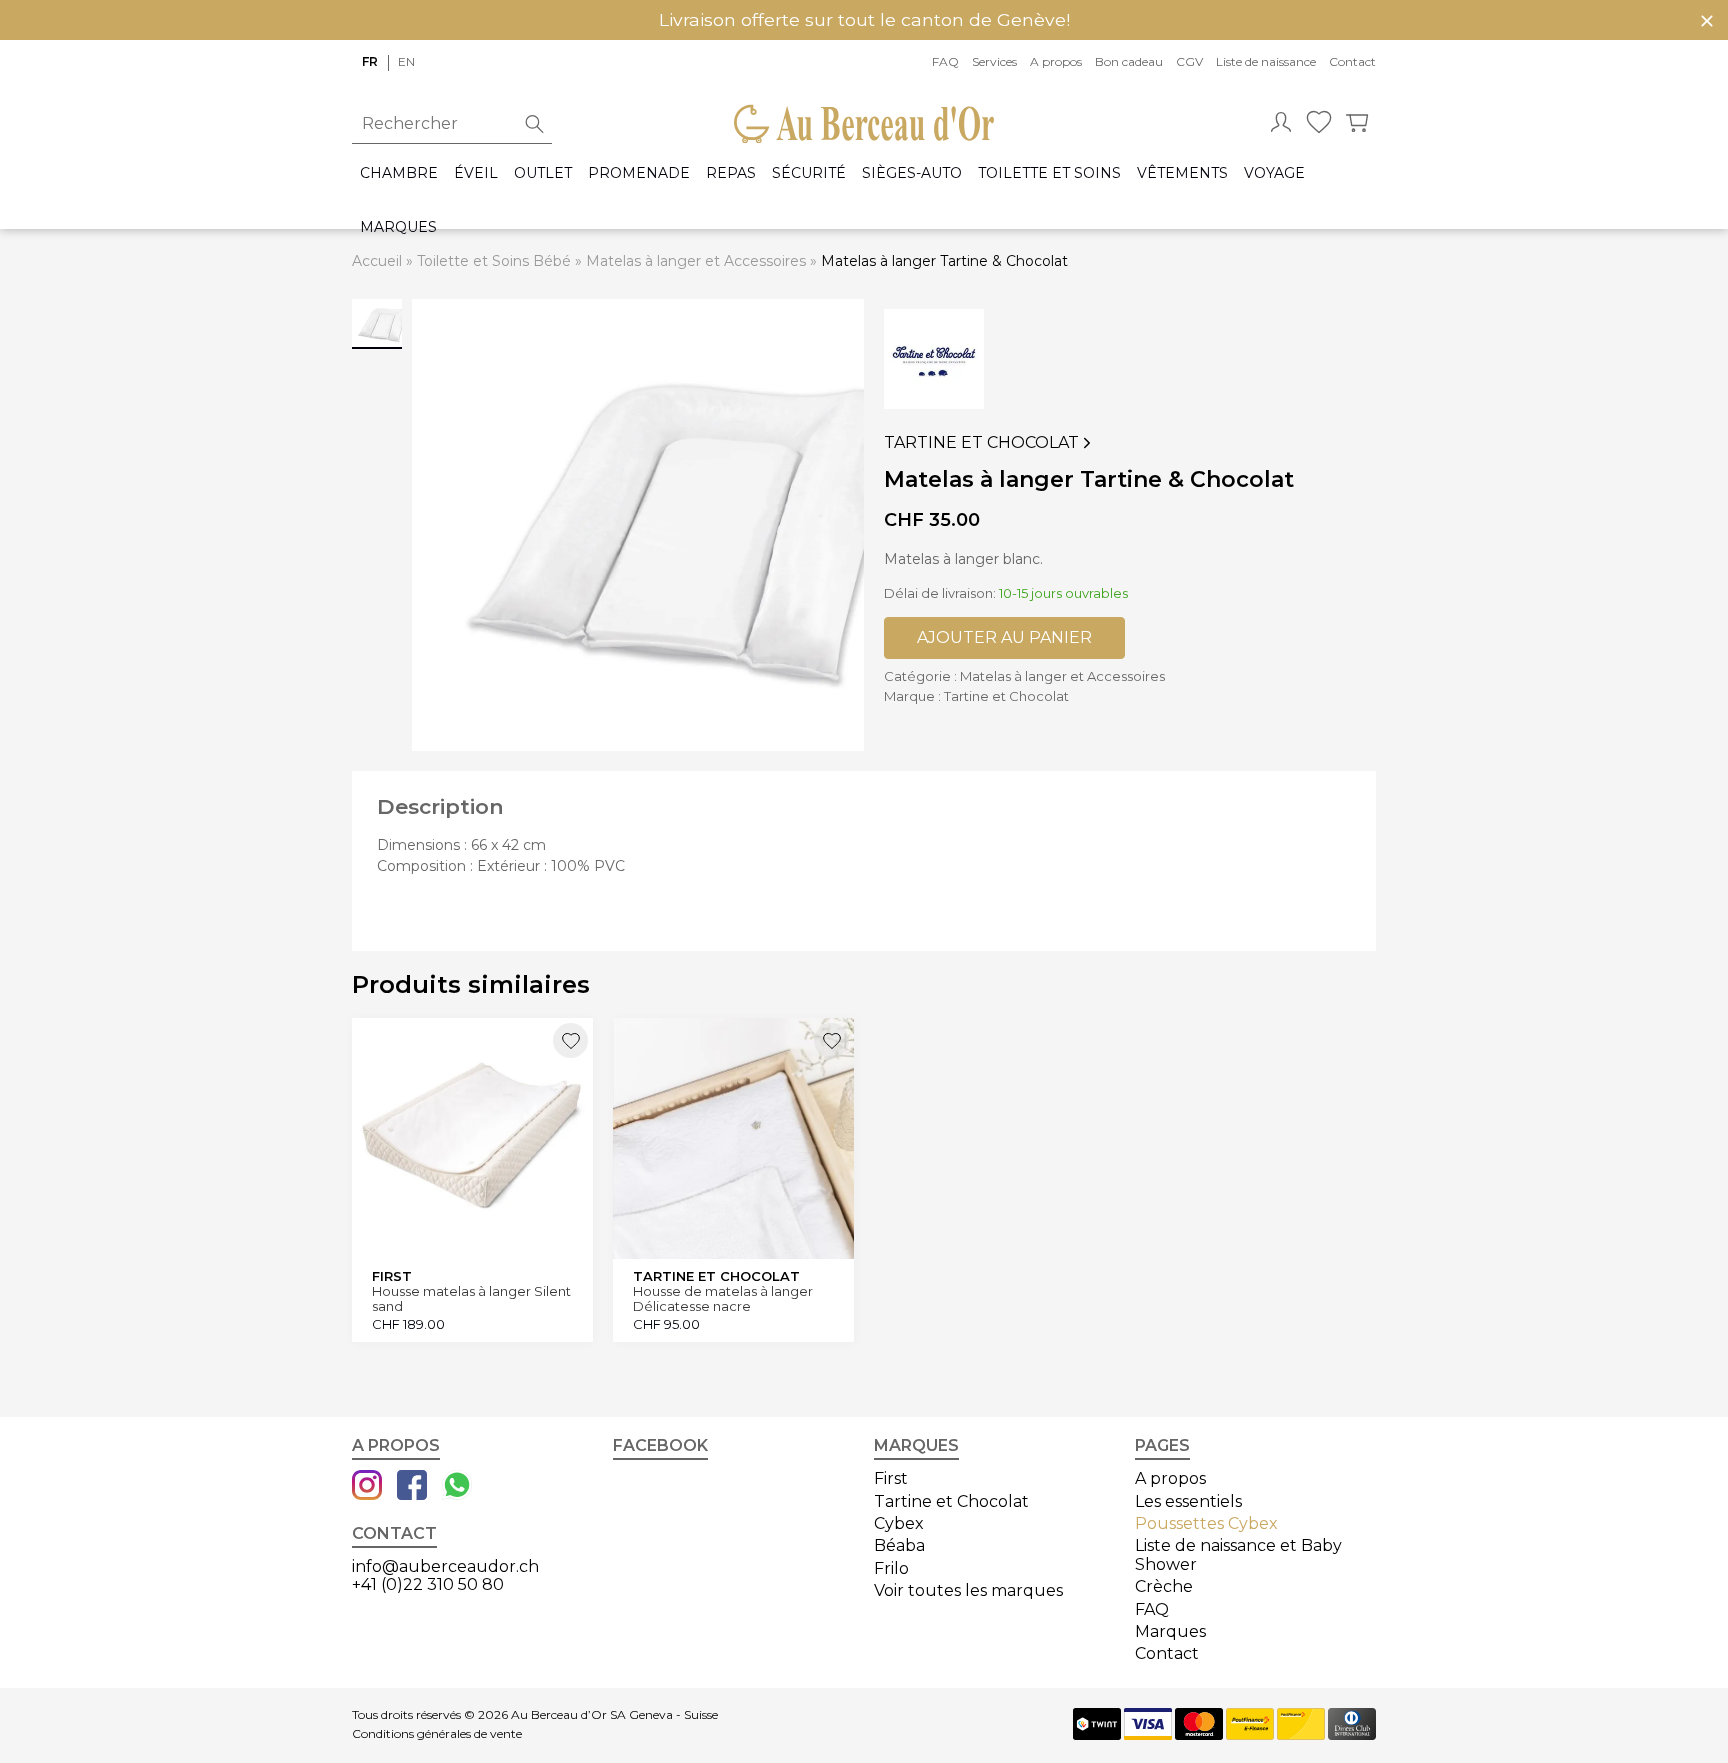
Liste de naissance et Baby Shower (1238, 1554)
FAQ (945, 61)
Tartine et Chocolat (981, 443)
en (406, 61)
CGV (1189, 61)
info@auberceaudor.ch (445, 1566)
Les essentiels (1188, 1501)
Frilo (891, 1568)
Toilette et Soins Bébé (494, 261)
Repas (731, 173)
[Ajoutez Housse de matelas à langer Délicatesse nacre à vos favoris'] (831, 1040)
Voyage (1274, 173)
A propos (1056, 61)
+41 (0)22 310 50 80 (428, 1584)
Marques (398, 227)
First (891, 1478)
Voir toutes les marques (968, 1590)
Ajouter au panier (1004, 637)
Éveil (476, 173)
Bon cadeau (1129, 61)
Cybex (899, 1523)
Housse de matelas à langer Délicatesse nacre (723, 1298)
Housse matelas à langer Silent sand (471, 1298)
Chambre (399, 173)
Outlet (543, 173)
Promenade (639, 173)
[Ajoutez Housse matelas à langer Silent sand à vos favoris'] (570, 1040)
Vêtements (1182, 173)
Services (994, 61)
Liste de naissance (1266, 61)
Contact (1352, 61)
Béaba (899, 1545)
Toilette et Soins (1049, 173)
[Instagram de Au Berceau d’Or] (367, 1487)
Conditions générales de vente (437, 1734)
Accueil (377, 261)
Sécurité (809, 173)
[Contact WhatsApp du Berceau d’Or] (457, 1487)
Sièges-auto (912, 173)
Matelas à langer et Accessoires (696, 261)
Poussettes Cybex (1206, 1523)
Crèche (1164, 1586)
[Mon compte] (1281, 124)
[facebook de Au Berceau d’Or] (412, 1487)
